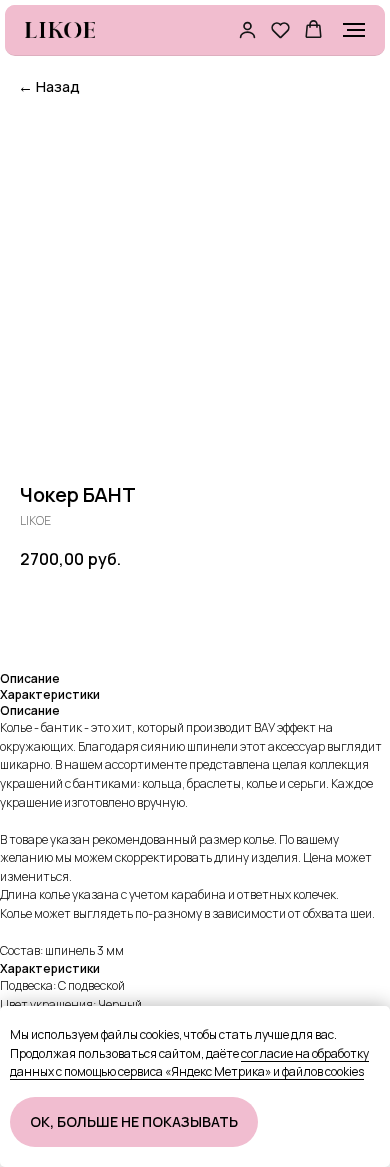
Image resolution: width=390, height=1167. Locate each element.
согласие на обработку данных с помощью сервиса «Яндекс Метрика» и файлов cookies (189, 1063)
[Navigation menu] (354, 30)
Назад (49, 86)
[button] (247, 29)
